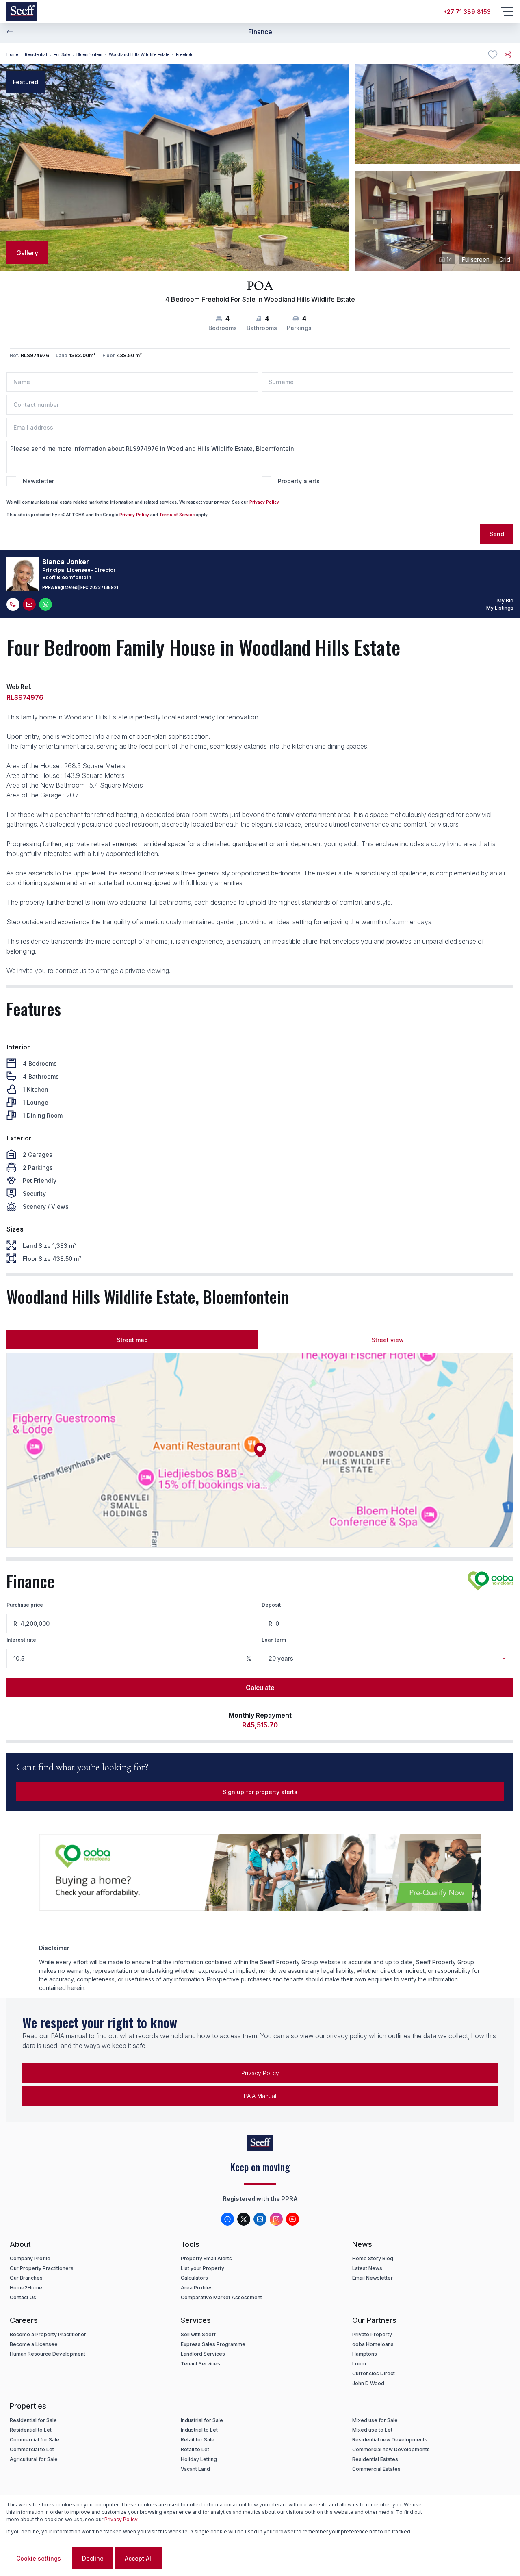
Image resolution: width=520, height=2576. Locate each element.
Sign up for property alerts (260, 1792)
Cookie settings (39, 2558)
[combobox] (398, 1658)
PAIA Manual (260, 2096)
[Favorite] (493, 54)
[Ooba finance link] (491, 1581)
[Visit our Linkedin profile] (260, 2219)
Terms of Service (177, 515)
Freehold (185, 54)
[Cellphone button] (13, 604)
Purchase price (25, 1605)
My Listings (500, 608)
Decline (93, 2558)
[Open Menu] (507, 11)
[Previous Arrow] (10, 32)
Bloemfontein (89, 54)
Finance (260, 32)
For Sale (62, 54)
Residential (36, 54)
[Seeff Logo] (22, 11)
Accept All (139, 2558)
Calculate (260, 1688)
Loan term (274, 1640)
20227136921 (104, 587)
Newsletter (38, 481)
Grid (505, 260)
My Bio (505, 601)
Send (497, 534)
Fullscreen (476, 260)
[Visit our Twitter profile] (244, 2219)
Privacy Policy (264, 502)
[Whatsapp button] (45, 604)
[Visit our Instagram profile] (276, 2219)
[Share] (508, 54)
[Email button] (29, 604)
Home (12, 54)
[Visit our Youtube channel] (292, 2219)
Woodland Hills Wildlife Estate (139, 54)
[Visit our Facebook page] (227, 2219)
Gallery (27, 253)
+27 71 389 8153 (467, 12)
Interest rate (21, 1640)
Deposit (271, 1605)
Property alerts (299, 481)
